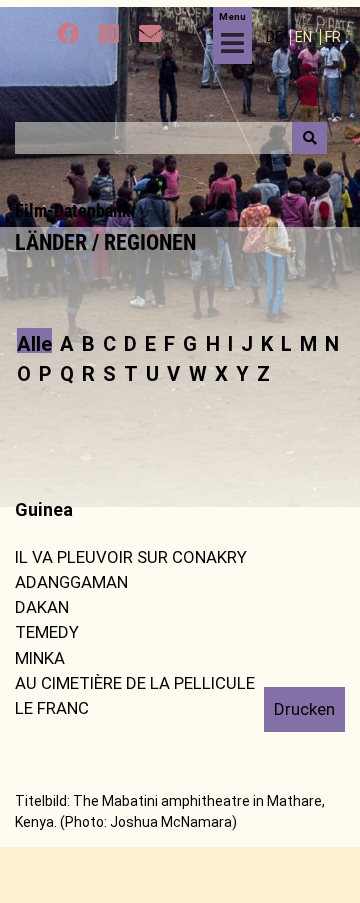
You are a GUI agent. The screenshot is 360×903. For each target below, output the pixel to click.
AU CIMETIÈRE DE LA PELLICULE (135, 683)
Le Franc (52, 708)
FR (333, 37)
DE (276, 37)
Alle (34, 342)
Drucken (304, 709)
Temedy (47, 633)
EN (305, 37)
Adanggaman (71, 582)
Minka (40, 658)
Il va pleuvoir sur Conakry (131, 557)
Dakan (42, 607)
